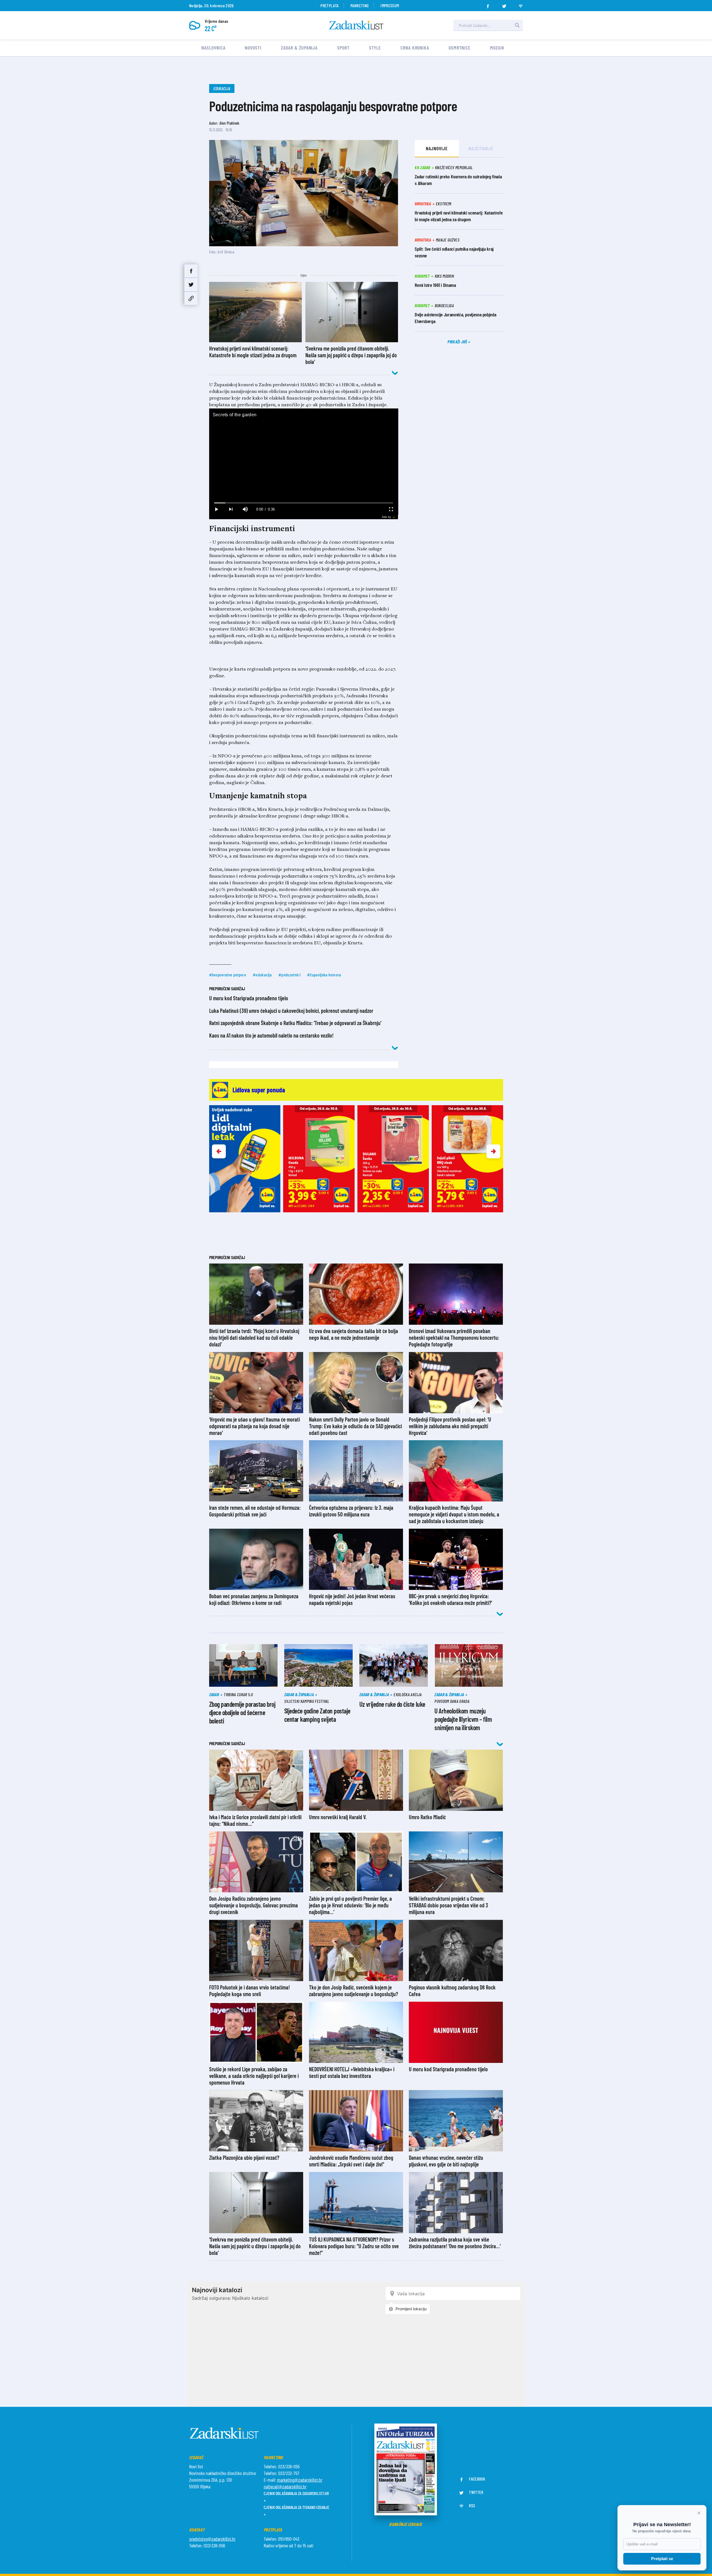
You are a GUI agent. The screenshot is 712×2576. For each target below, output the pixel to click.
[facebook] (488, 4)
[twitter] (504, 4)
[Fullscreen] (391, 509)
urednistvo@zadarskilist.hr (212, 2539)
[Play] (216, 509)
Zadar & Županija (299, 48)
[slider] (304, 503)
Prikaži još (458, 342)
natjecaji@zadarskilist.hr (285, 2486)
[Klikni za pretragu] (517, 25)
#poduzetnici (289, 975)
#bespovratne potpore (228, 975)
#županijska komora (324, 975)
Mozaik (497, 48)
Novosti (253, 48)
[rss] (521, 4)
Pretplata (329, 5)
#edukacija (262, 975)
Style (375, 48)
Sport (343, 48)
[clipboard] (191, 298)
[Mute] (245, 509)
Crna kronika (415, 48)
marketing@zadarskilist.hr (300, 2480)
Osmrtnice (460, 48)
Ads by (386, 517)
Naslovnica (213, 48)
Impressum (390, 5)
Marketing (359, 5)
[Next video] (231, 509)
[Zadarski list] (356, 25)
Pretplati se (662, 2559)
